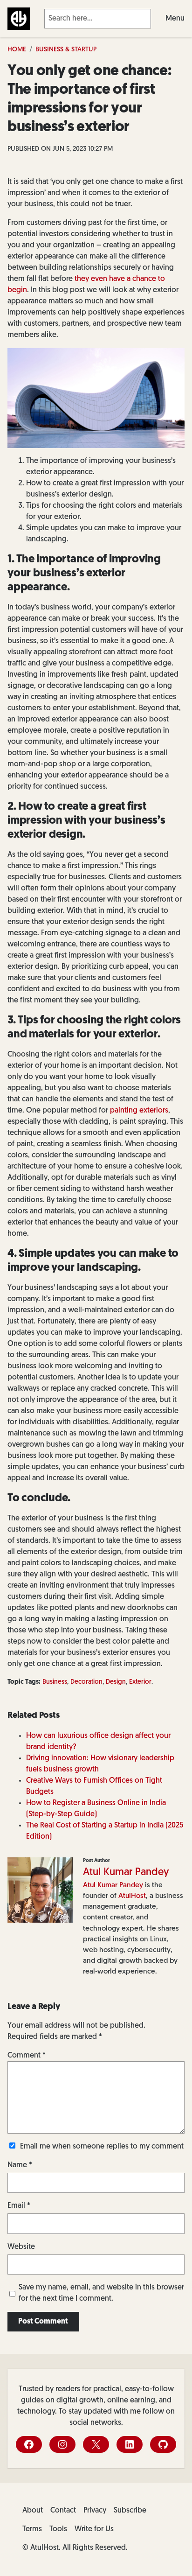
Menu (175, 19)
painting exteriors (139, 1111)
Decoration (86, 1682)
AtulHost (132, 1896)
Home (17, 50)
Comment (27, 2056)
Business (55, 1682)
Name (20, 2165)
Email (19, 2206)
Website (21, 2247)
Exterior (140, 1682)
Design (116, 1682)
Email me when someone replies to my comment (102, 2147)
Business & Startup (66, 50)
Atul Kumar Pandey (126, 1872)
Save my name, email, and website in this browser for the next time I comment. (101, 2293)
